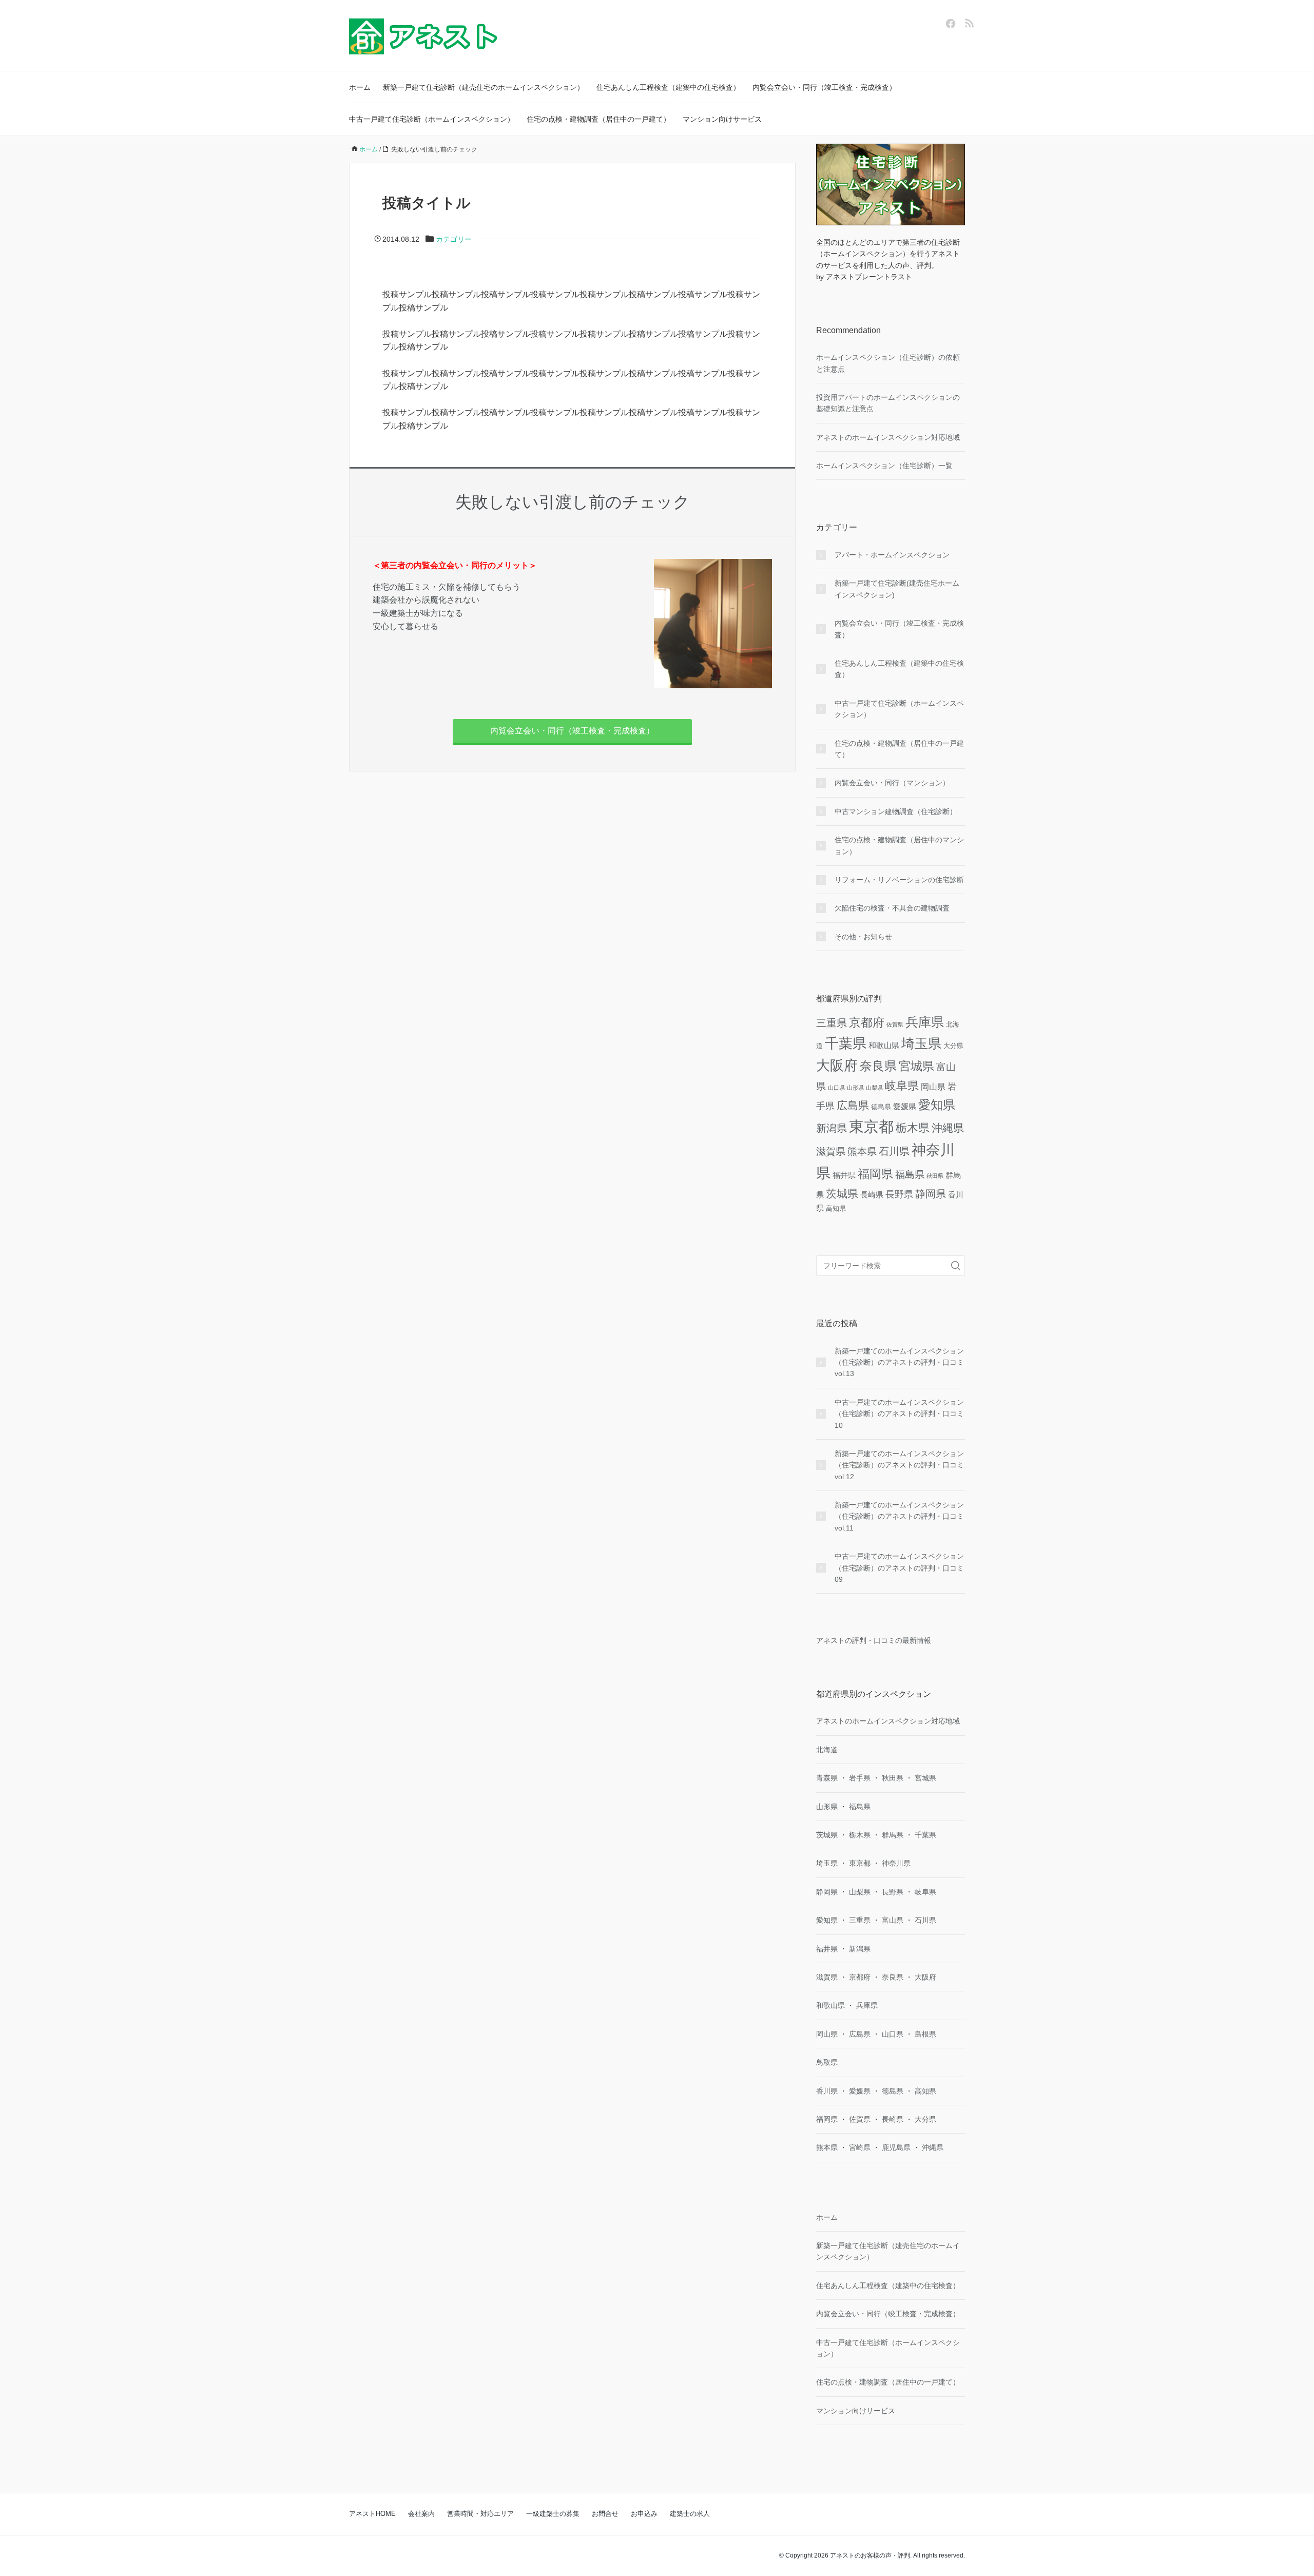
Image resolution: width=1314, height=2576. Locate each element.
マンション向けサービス (722, 119)
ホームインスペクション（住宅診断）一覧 (884, 466)
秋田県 (935, 1176)
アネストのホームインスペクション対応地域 (888, 437)
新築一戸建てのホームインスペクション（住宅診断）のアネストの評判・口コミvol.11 (899, 1516)
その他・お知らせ (863, 937)
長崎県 (872, 1195)
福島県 (910, 1175)
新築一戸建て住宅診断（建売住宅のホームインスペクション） (484, 87)
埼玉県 (921, 1043)
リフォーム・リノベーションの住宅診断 (899, 880)
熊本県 (862, 1151)
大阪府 (837, 1066)
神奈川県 (896, 1863)
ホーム (360, 87)
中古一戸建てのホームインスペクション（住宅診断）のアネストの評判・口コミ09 (899, 1568)
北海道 (827, 1750)
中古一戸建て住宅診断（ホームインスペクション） (432, 119)
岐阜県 (902, 1086)
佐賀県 (895, 1024)
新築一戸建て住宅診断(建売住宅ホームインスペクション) (897, 589)
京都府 (867, 1022)
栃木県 (913, 1128)
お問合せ (605, 2514)
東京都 (871, 1126)
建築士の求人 (690, 2514)
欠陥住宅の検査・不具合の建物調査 (892, 908)
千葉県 (846, 1043)
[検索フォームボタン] (956, 1266)
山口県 (836, 1088)
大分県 (953, 1046)
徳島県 (881, 1107)
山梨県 (874, 1088)
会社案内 (421, 2514)
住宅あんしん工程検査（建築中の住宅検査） (668, 87)
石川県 (894, 1151)
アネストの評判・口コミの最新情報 (874, 1640)
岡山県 (933, 1087)
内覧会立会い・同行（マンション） (892, 783)
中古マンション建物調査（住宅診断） (896, 811)
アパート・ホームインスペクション (892, 555)
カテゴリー (454, 239)
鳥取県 (827, 2062)
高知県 (836, 1208)
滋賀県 (831, 1151)
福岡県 (875, 1174)
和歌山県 (884, 1045)
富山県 (893, 1920)
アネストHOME (372, 2514)
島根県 (925, 2034)
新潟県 (832, 1128)
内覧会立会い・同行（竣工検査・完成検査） (824, 87)
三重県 (832, 1023)
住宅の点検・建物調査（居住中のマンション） (899, 845)
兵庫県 (925, 1022)
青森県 (827, 1778)
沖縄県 (948, 1128)
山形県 (855, 1088)
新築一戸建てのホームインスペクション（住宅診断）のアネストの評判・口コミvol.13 (899, 1362)
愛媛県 (905, 1106)
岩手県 (860, 1778)
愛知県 (937, 1105)
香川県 (827, 2091)
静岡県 (931, 1194)
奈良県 (878, 1066)
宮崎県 (860, 2147)
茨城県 (842, 1194)
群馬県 (893, 1835)
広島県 (853, 1106)
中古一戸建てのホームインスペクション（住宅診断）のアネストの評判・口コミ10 (899, 1414)
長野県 (899, 1194)
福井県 (844, 1175)
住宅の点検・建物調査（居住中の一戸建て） (598, 119)
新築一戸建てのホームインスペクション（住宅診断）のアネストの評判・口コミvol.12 (899, 1465)
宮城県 (916, 1066)
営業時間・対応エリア (480, 2514)
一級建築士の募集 (553, 2514)
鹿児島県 (896, 2147)
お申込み (644, 2514)
